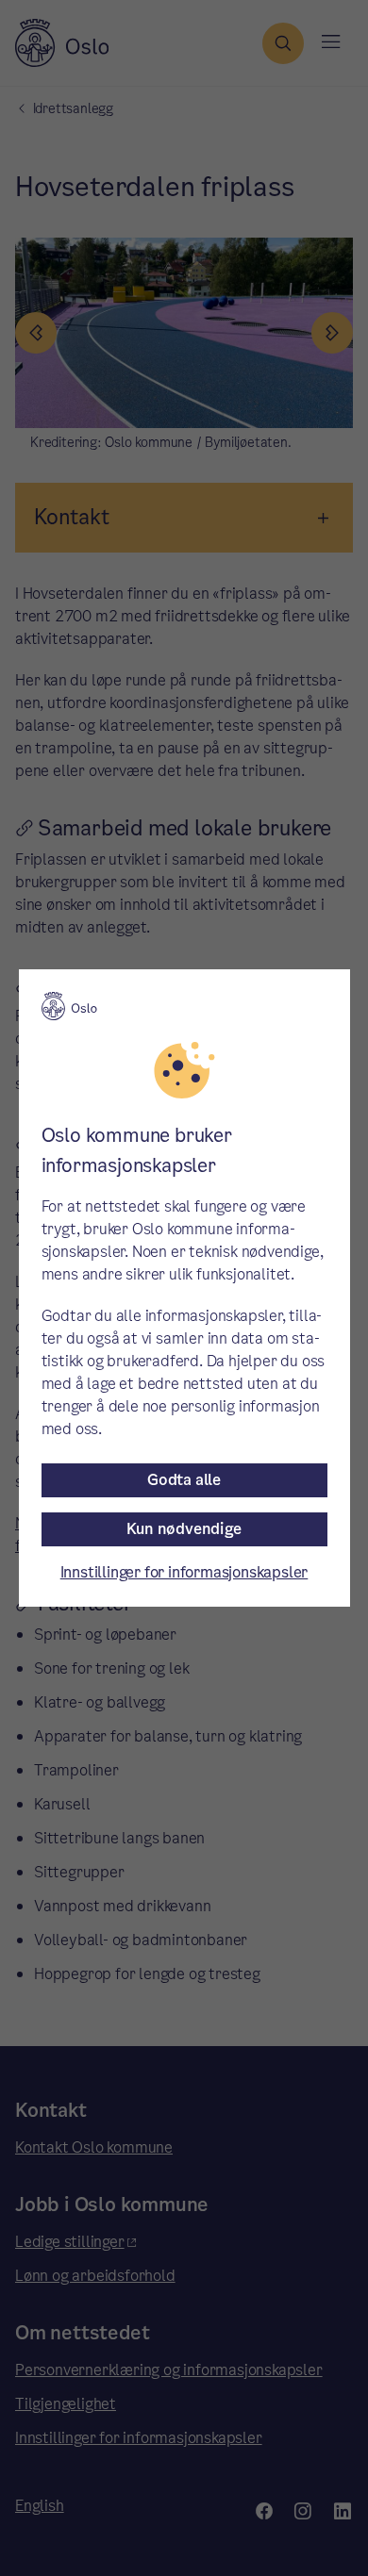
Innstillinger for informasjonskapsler (184, 1572)
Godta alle (184, 1480)
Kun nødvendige (184, 1529)
